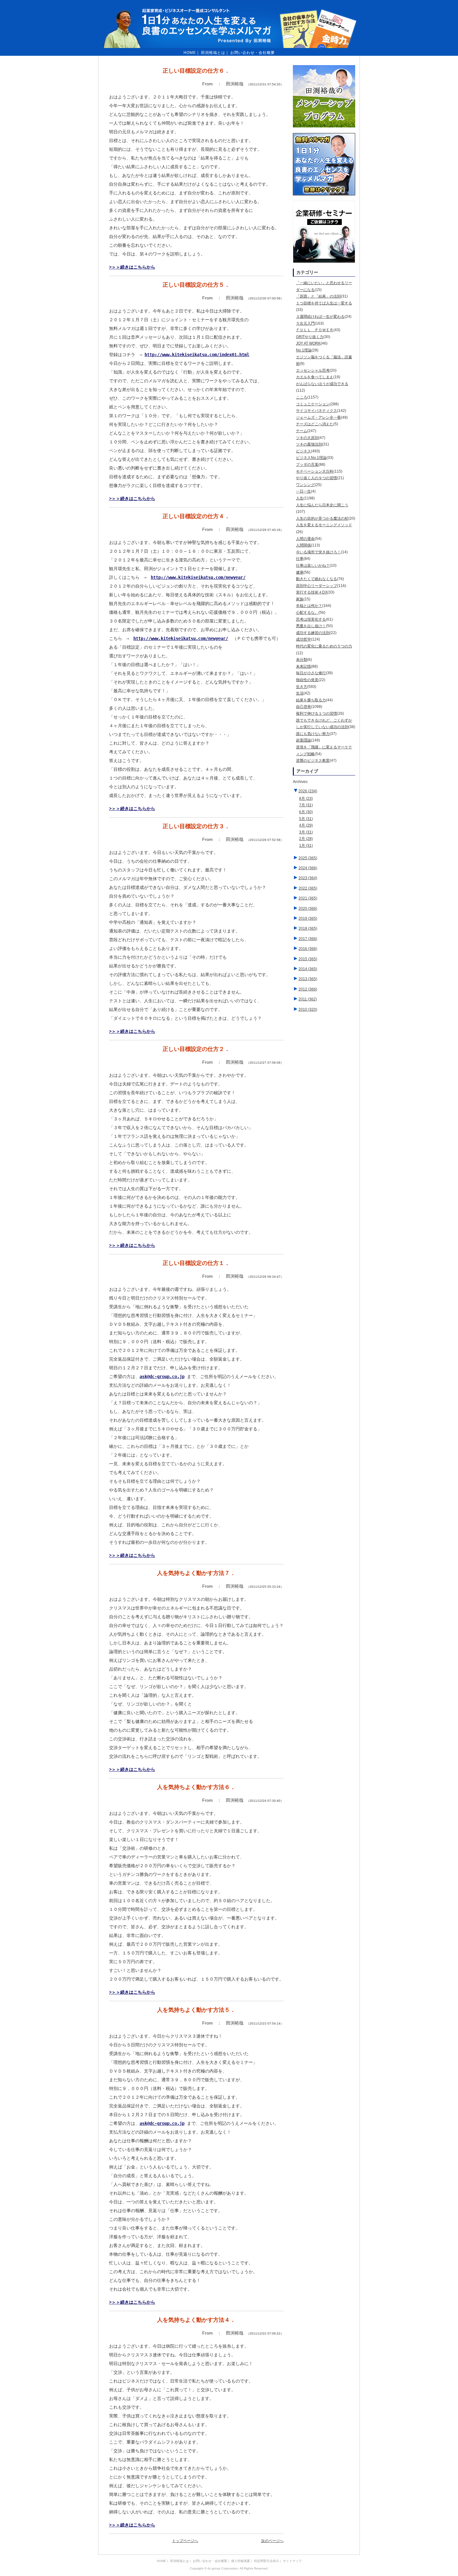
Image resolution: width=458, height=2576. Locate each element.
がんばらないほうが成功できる (322, 384)
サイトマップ (292, 2561)
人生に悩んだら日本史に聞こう (322, 505)
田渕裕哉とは (213, 53)
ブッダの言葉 (307, 465)
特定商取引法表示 (266, 2561)
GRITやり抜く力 (310, 337)
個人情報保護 (241, 2561)
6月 (306, 812)
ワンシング (305, 485)
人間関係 (303, 545)
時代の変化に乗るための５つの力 (324, 646)
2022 (308, 888)
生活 (300, 693)
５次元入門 (305, 323)
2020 (308, 909)
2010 (308, 1009)
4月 (306, 825)
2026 (308, 791)
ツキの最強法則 (309, 444)
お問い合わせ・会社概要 (253, 53)
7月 (306, 805)
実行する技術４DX (312, 592)
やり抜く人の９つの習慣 (317, 478)
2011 (308, 999)
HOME (190, 53)
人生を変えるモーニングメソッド (324, 525)
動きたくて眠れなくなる (317, 579)
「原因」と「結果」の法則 (318, 296)
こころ (302, 397)
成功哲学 (303, 639)
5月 (306, 819)
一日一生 (303, 491)
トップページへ (185, 2541)
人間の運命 (305, 539)
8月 (306, 799)
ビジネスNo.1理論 (311, 458)
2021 (308, 898)
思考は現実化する (311, 619)
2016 (308, 949)
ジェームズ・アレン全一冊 (318, 417)
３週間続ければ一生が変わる (320, 317)
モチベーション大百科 (315, 471)
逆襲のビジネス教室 (313, 761)
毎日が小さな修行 (311, 673)
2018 (308, 928)
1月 (306, 846)
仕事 (300, 559)
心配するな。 (307, 613)
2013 (308, 979)
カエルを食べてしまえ (315, 377)
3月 (306, 832)
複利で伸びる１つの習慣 (317, 713)
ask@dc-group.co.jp (162, 1376)
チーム (302, 431)
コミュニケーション (313, 404)
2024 (308, 868)
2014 (308, 969)
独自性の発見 (307, 680)
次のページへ (272, 2541)
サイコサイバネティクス (317, 411)
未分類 (302, 660)
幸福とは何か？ (309, 606)
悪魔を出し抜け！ (311, 626)
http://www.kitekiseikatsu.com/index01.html (197, 355)
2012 (308, 989)
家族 (300, 599)
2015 (308, 959)
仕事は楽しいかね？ (313, 565)
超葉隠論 (303, 740)
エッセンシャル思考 (313, 370)
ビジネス (303, 451)
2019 (308, 918)
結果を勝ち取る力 (311, 700)
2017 (308, 939)
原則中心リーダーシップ (317, 586)
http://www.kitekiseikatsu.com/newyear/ (198, 577)
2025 (308, 858)
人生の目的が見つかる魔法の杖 (322, 518)
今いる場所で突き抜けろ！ (318, 552)
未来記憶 (303, 666)
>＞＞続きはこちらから (132, 267)
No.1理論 (304, 350)
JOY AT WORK (308, 343)
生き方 (302, 687)
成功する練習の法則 (313, 633)
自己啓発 (303, 707)
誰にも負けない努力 (313, 734)
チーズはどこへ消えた (315, 424)
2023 (308, 878)
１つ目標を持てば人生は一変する (324, 303)
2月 (306, 839)
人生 (300, 498)
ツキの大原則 (307, 438)
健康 (300, 572)
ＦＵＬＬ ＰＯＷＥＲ (315, 330)
